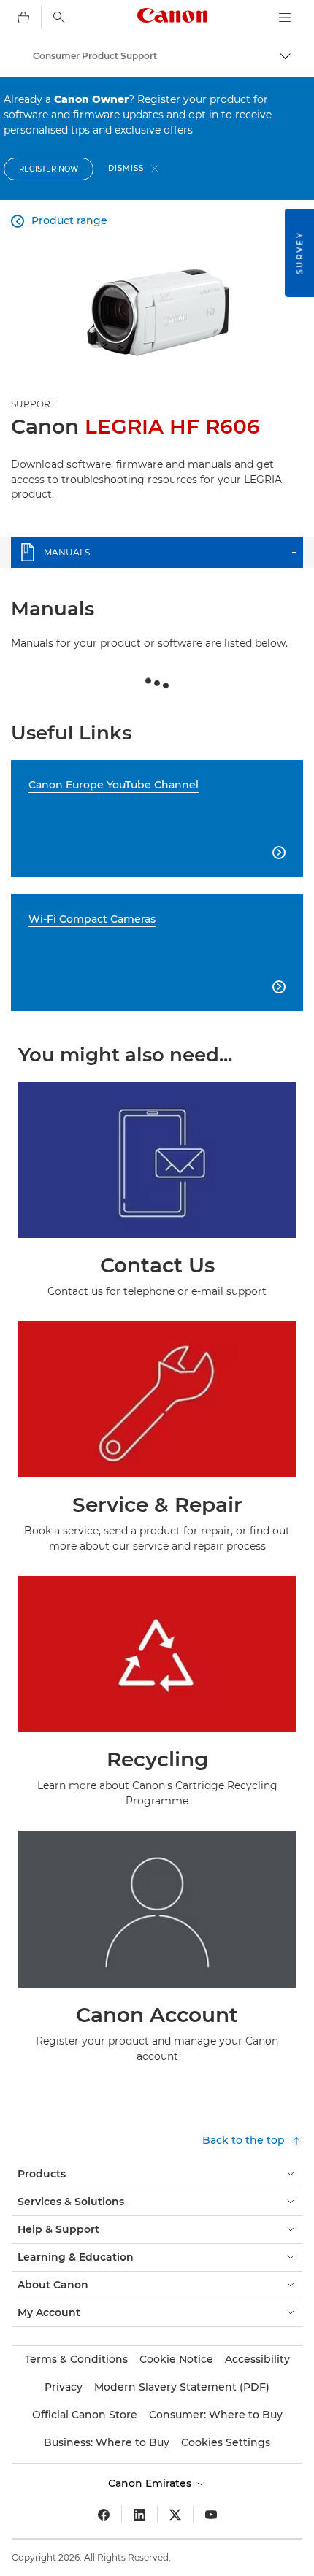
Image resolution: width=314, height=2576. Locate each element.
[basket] (23, 18)
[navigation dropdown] (285, 18)
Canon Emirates (151, 2483)
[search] (59, 18)
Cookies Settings (226, 2442)
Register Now (49, 169)
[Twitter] (175, 2515)
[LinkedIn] (139, 2515)
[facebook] (104, 2515)
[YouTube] (211, 2515)
